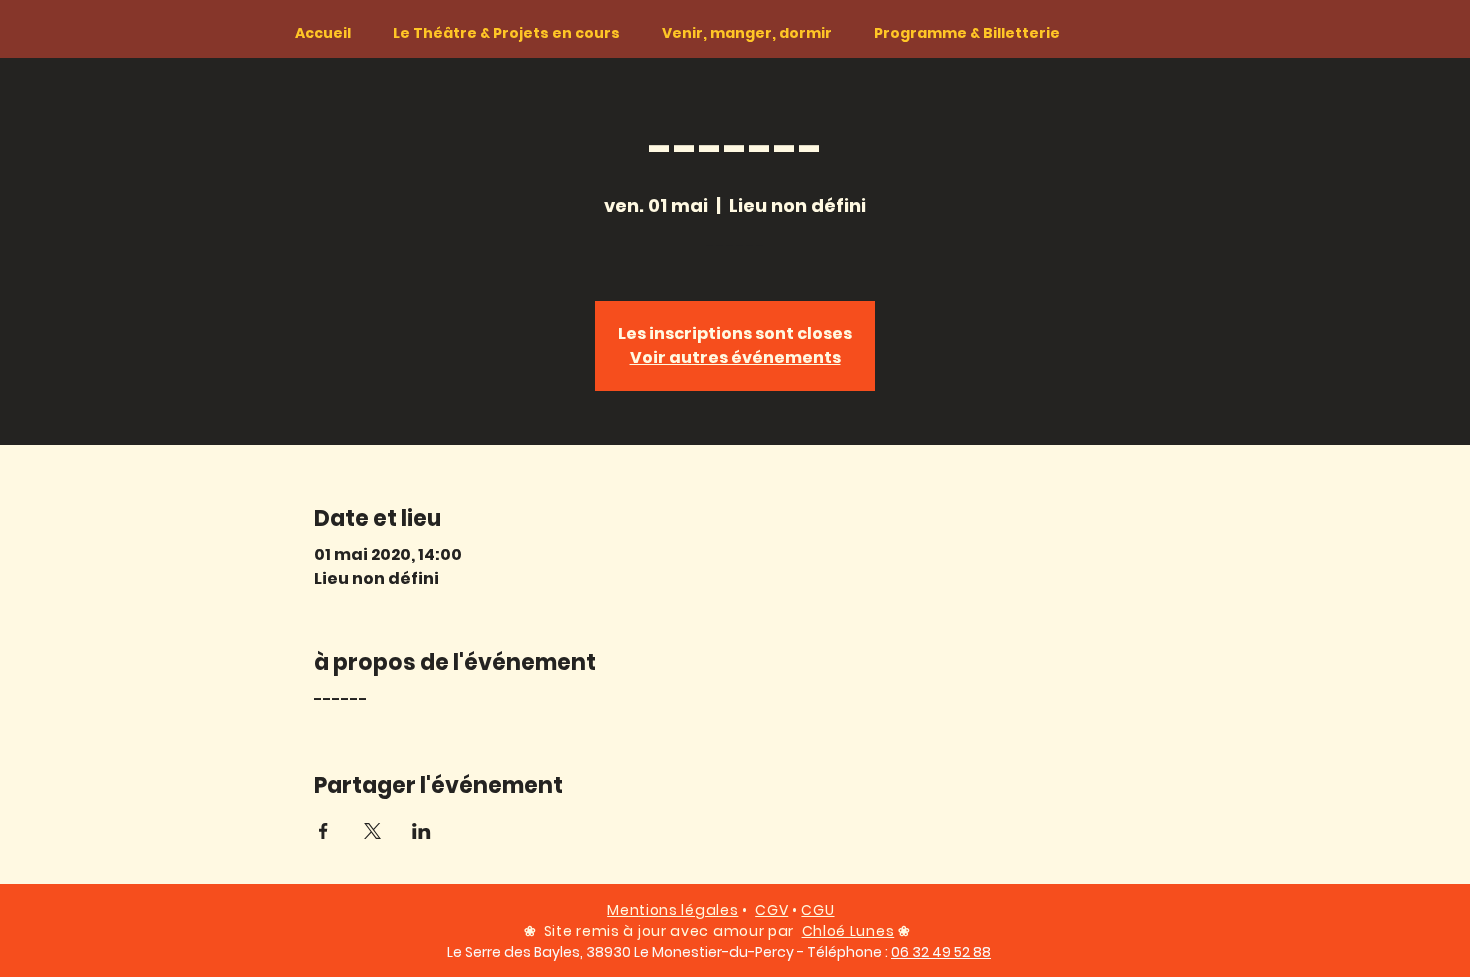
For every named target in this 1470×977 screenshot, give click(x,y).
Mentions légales (672, 910)
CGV (771, 910)
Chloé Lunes (848, 931)
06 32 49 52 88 (941, 952)
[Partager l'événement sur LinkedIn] (421, 831)
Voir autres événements (735, 357)
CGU (817, 910)
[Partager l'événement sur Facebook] (323, 831)
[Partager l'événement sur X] (372, 831)
